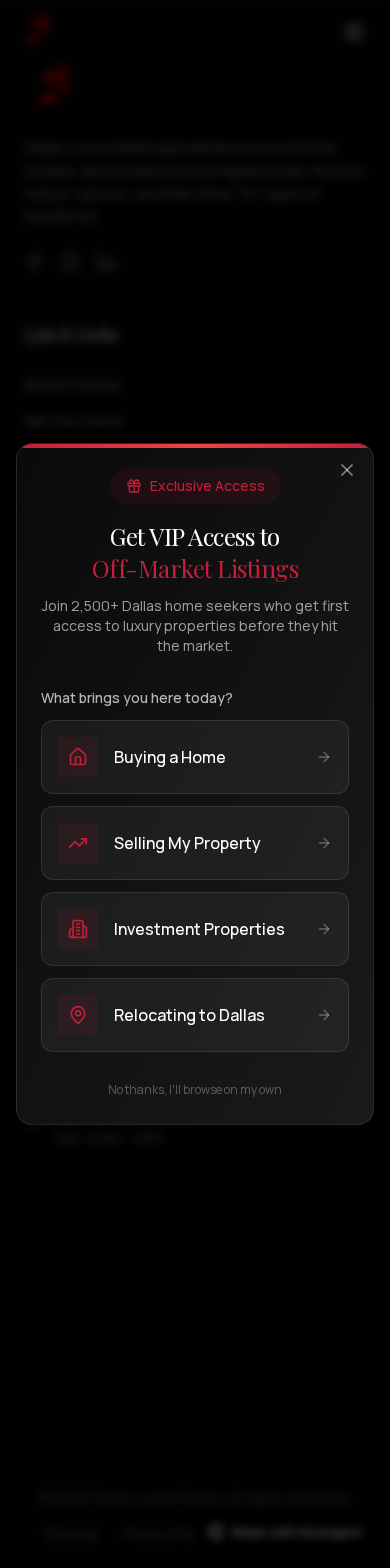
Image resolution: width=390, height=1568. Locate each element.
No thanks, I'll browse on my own (195, 1090)
